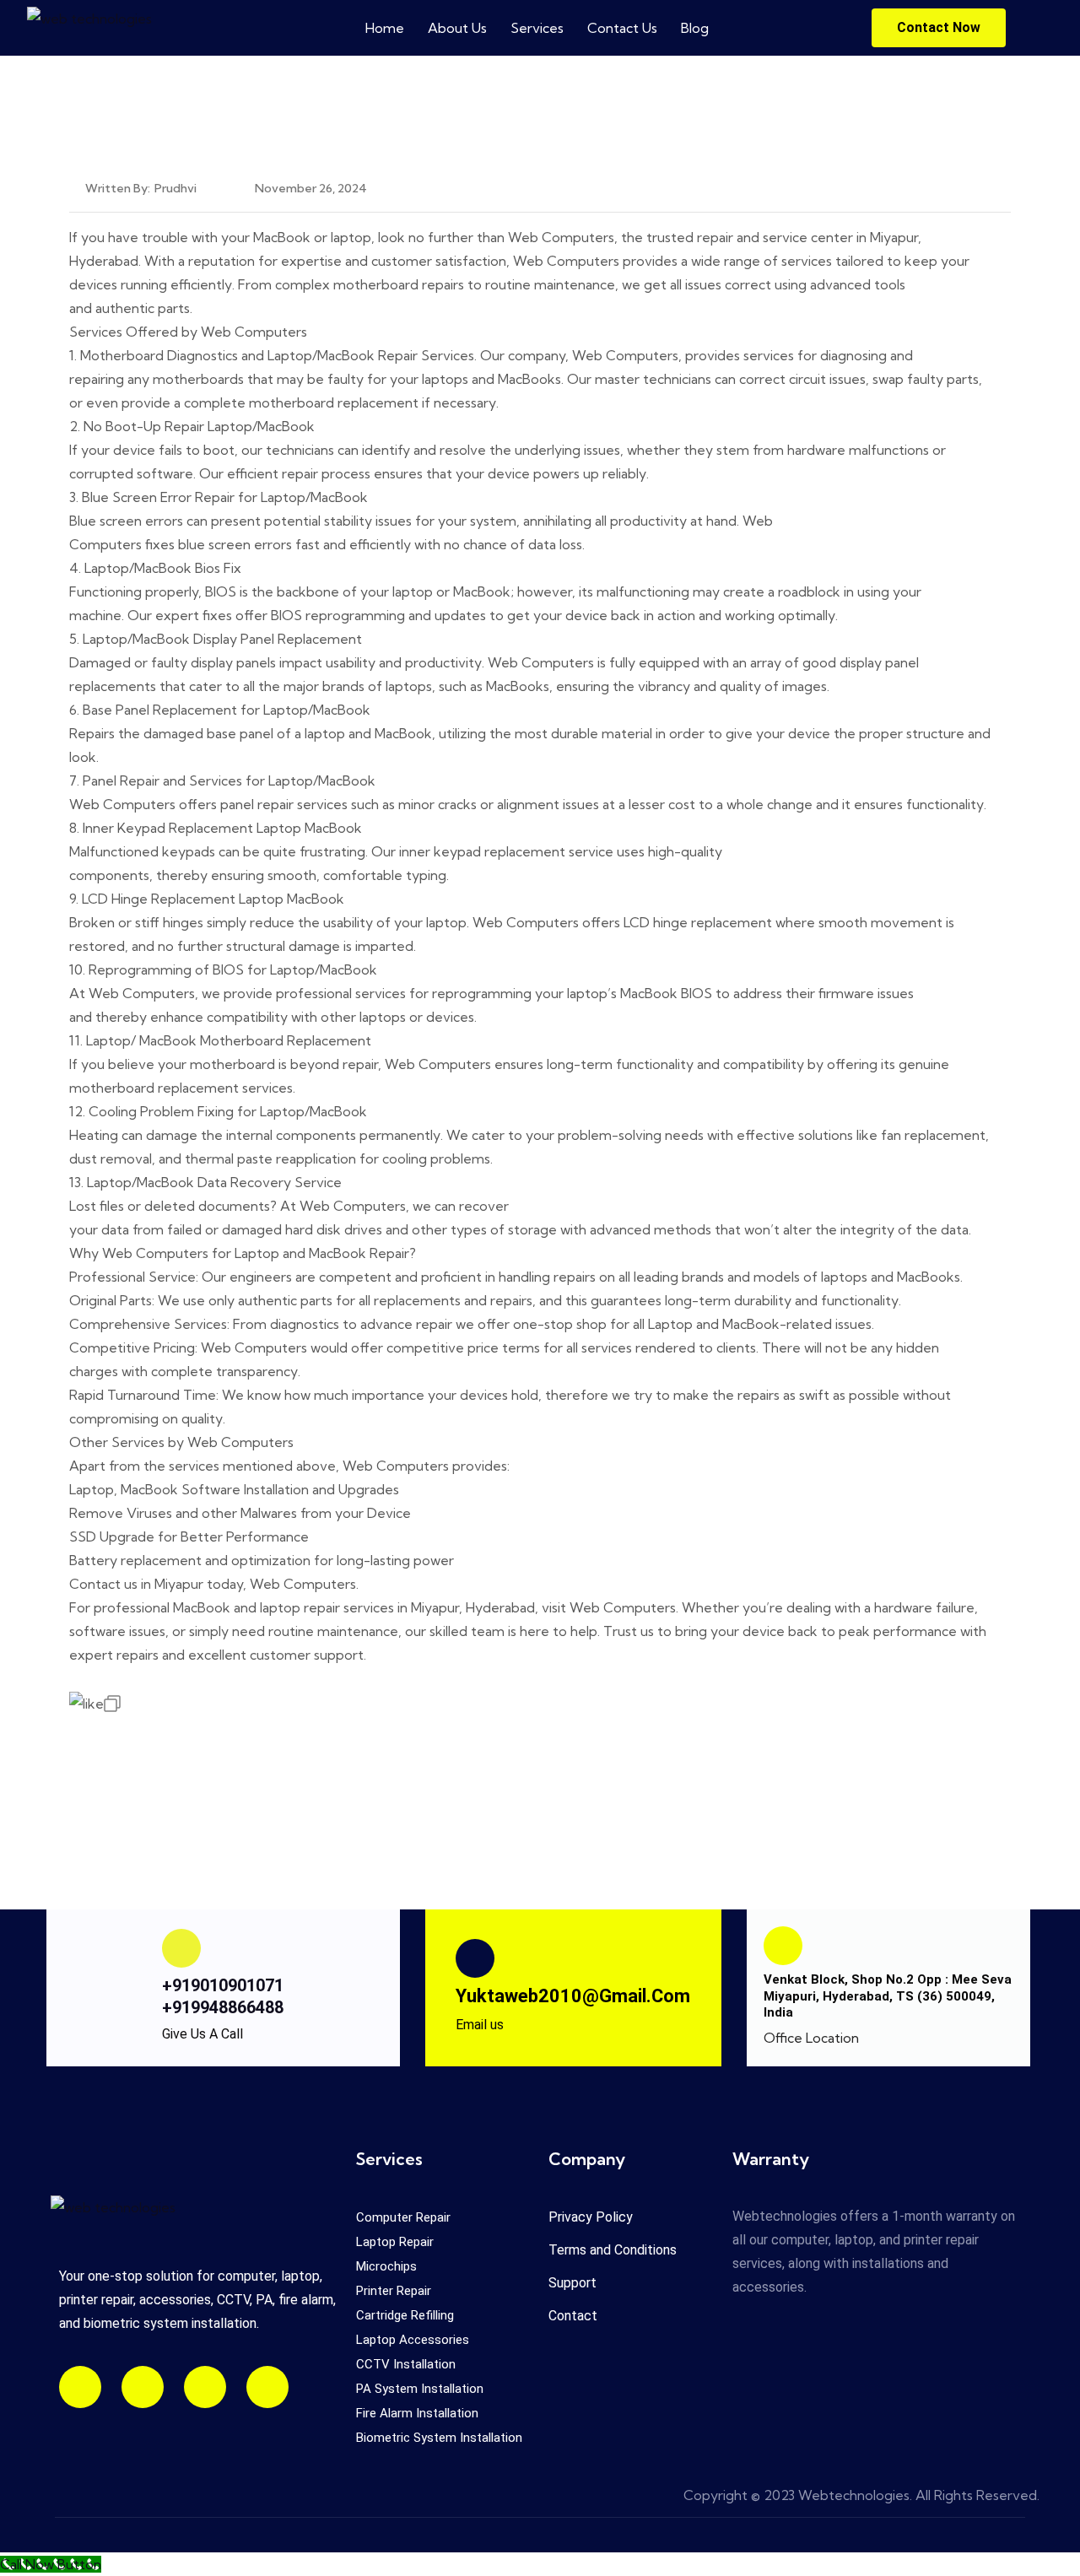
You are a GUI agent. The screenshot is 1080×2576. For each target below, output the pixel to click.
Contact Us (622, 28)
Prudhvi (175, 188)
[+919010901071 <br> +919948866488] (181, 1948)
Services (537, 28)
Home (385, 28)
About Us (457, 28)
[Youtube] (143, 2387)
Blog (695, 28)
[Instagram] (80, 2387)
